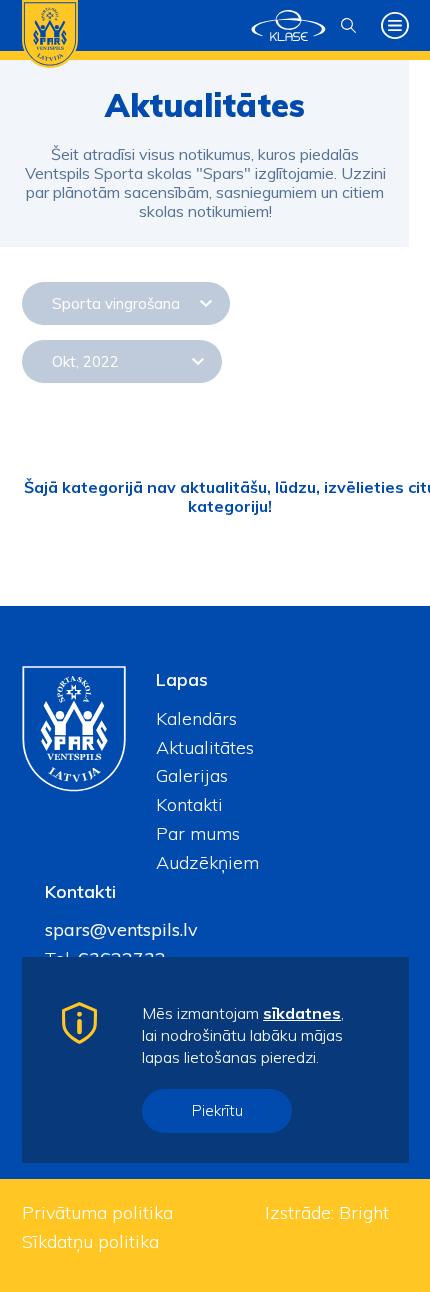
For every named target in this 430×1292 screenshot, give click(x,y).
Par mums (198, 833)
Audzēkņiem (207, 862)
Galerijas (192, 775)
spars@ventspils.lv (121, 929)
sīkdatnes (302, 1013)
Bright (364, 1212)
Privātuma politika (97, 1212)
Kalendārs (196, 718)
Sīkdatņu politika (90, 1241)
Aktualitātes (205, 747)
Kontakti (189, 804)
